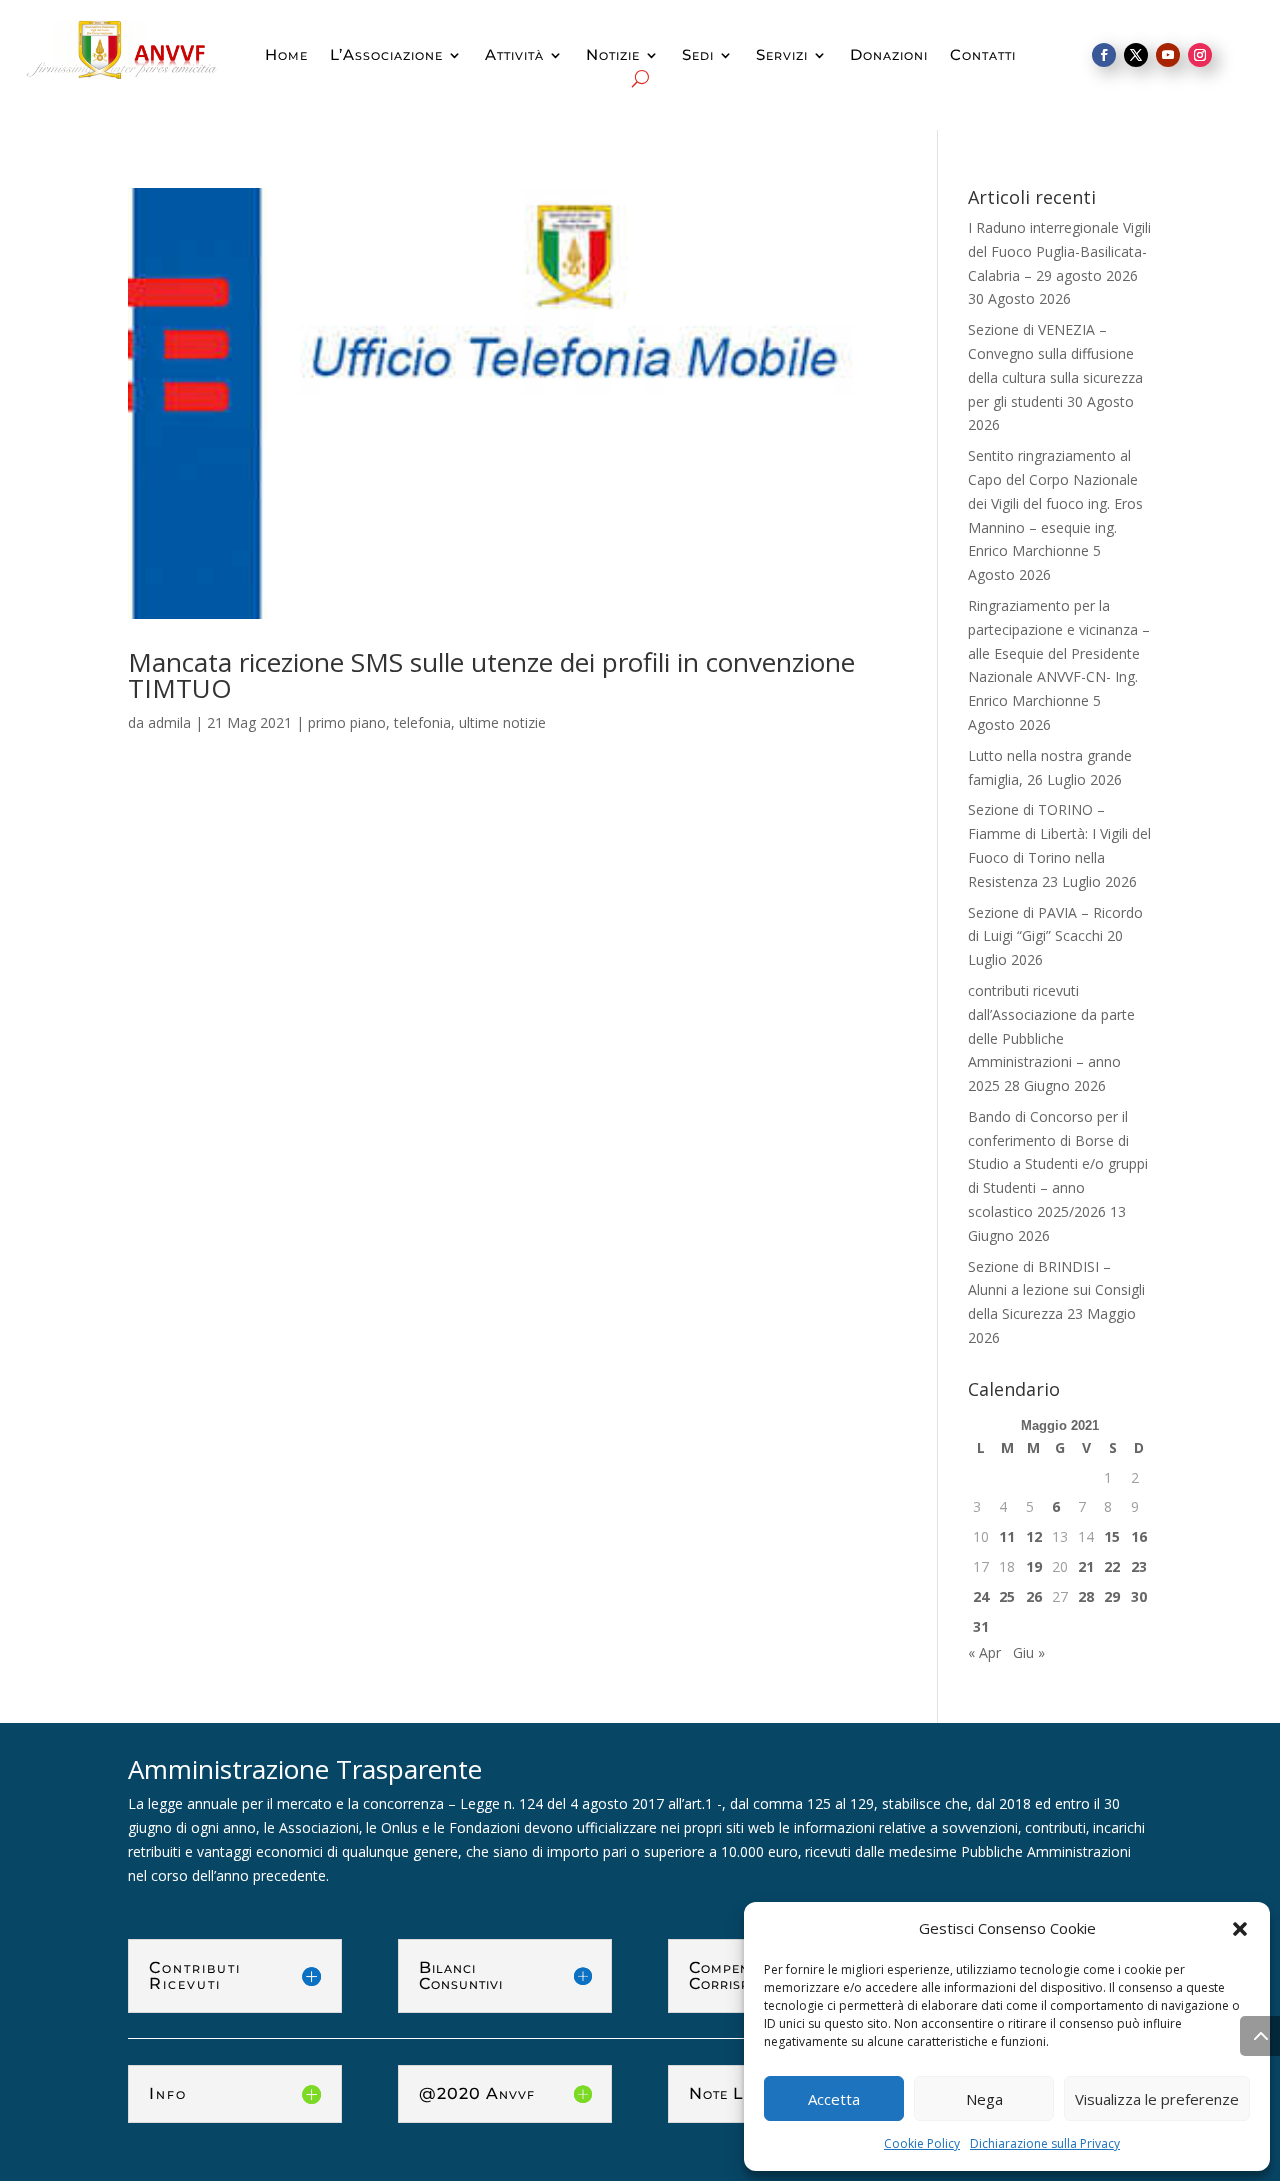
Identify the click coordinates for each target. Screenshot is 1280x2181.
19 (1034, 1566)
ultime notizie (502, 722)
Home (286, 56)
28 (1086, 1596)
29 (1112, 1596)
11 (1007, 1536)
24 (981, 1596)
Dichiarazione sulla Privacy (1045, 2143)
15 (1112, 1536)
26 (1034, 1596)
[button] (1240, 1929)
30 (1139, 1596)
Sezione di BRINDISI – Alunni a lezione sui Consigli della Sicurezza (1056, 1290)
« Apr (984, 1652)
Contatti (983, 56)
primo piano (347, 722)
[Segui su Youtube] (1168, 55)
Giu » (1029, 1652)
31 (981, 1626)
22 (1112, 1566)
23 (1139, 1566)
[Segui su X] (1136, 55)
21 (1086, 1566)
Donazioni (889, 56)
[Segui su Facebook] (1104, 55)
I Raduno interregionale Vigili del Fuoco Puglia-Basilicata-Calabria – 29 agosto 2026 (1059, 251)
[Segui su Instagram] (1200, 55)
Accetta (834, 2099)
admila (169, 722)
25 (1007, 1596)
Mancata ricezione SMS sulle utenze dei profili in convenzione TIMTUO (491, 675)
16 (1139, 1536)
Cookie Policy (922, 2143)
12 (1034, 1536)
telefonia (422, 722)
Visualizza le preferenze (1157, 2099)
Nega (984, 2099)
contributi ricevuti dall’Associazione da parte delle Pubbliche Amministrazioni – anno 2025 (1051, 1038)
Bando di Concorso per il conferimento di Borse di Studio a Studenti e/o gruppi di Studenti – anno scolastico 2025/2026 (1058, 1164)
